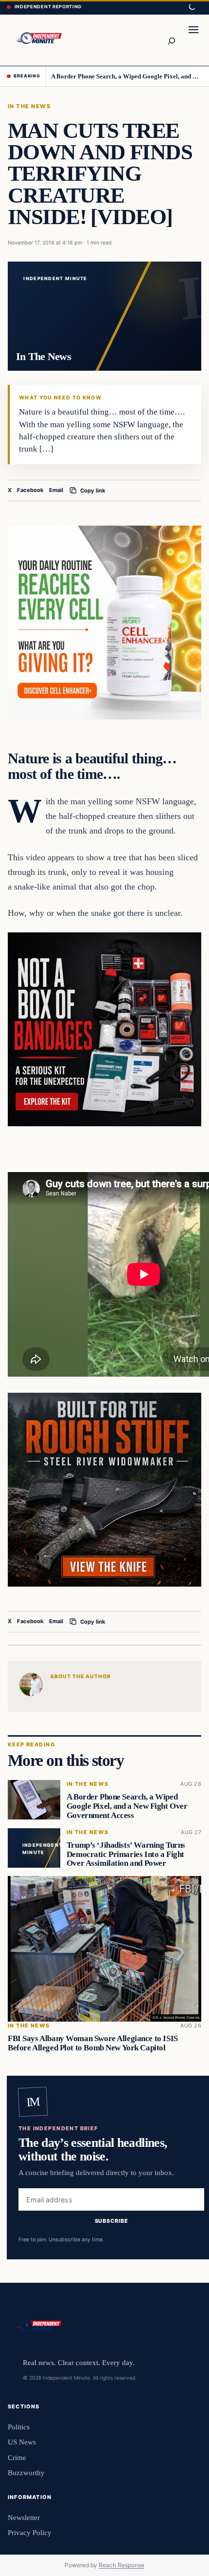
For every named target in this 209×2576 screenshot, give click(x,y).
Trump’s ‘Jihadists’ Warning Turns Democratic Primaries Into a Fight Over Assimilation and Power (126, 1854)
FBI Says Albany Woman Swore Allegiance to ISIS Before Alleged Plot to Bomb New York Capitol (93, 2043)
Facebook (30, 490)
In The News (29, 106)
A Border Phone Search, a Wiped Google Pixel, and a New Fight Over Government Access (127, 76)
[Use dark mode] (192, 7)
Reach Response (122, 2565)
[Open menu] (193, 40)
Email (56, 490)
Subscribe (112, 2221)
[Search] (171, 40)
